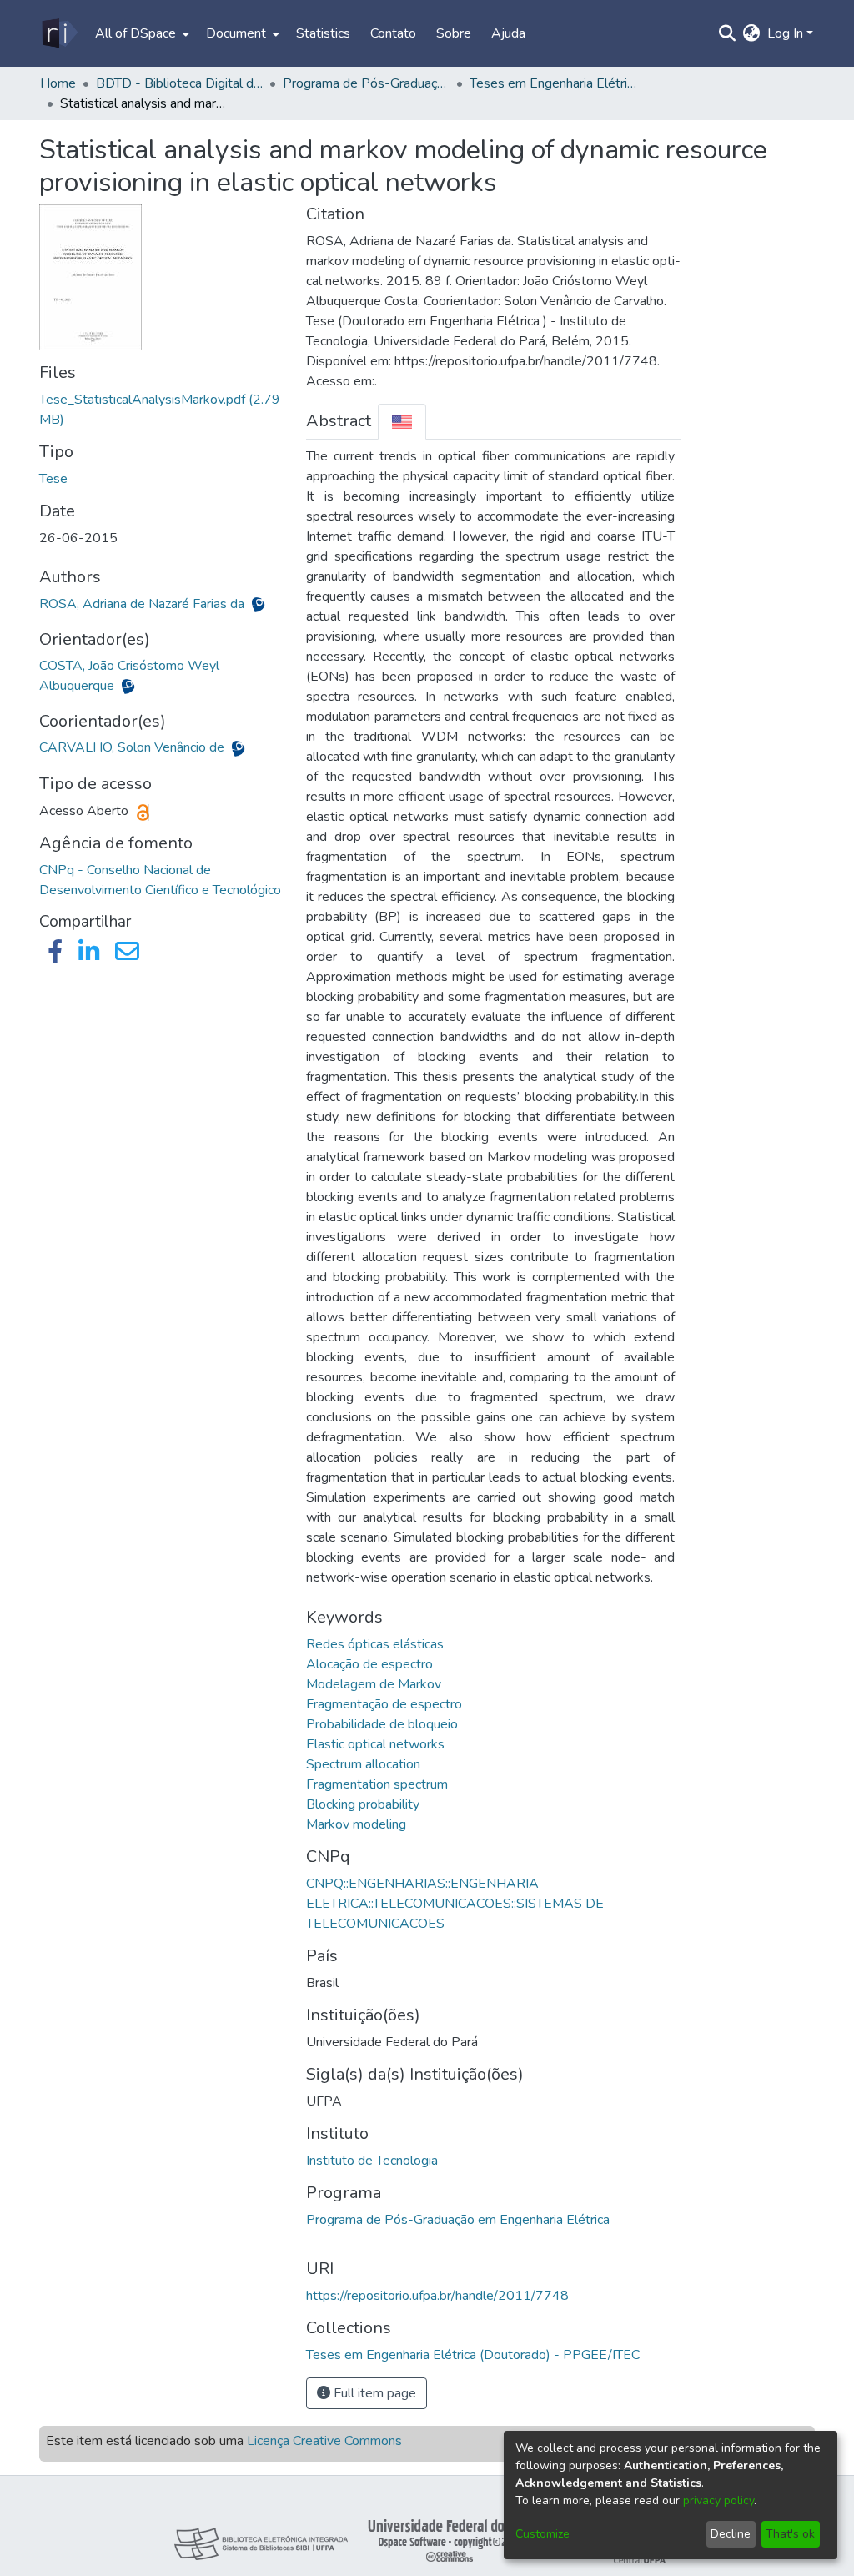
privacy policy (718, 2501)
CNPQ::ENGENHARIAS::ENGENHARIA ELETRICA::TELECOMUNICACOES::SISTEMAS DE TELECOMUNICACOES (455, 1904)
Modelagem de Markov (374, 1684)
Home (58, 83)
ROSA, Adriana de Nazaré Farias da (143, 604)
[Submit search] (728, 33)
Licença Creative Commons (324, 2441)
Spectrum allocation (363, 1764)
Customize (543, 2534)
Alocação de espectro (369, 1664)
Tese (53, 479)
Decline (731, 2534)
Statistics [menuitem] (323, 33)
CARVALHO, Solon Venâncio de (133, 747)
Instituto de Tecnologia (372, 2161)
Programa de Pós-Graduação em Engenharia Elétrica (458, 2220)
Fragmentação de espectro (384, 1704)
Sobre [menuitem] (454, 33)
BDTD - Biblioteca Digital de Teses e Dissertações (179, 83)
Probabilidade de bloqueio (382, 1724)
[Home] (59, 33)
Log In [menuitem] (785, 33)
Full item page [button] (373, 2393)
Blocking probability (363, 1804)
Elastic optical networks (375, 1744)
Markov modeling (356, 1824)
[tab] (402, 422)
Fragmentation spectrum (377, 1784)
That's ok (790, 2534)
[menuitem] (141, 33)
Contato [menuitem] (393, 33)
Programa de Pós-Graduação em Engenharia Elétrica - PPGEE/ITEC (366, 83)
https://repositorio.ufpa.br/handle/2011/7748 (437, 2296)
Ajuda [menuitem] (508, 33)
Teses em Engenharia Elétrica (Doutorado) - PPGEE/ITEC (553, 83)
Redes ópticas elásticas (375, 1644)
